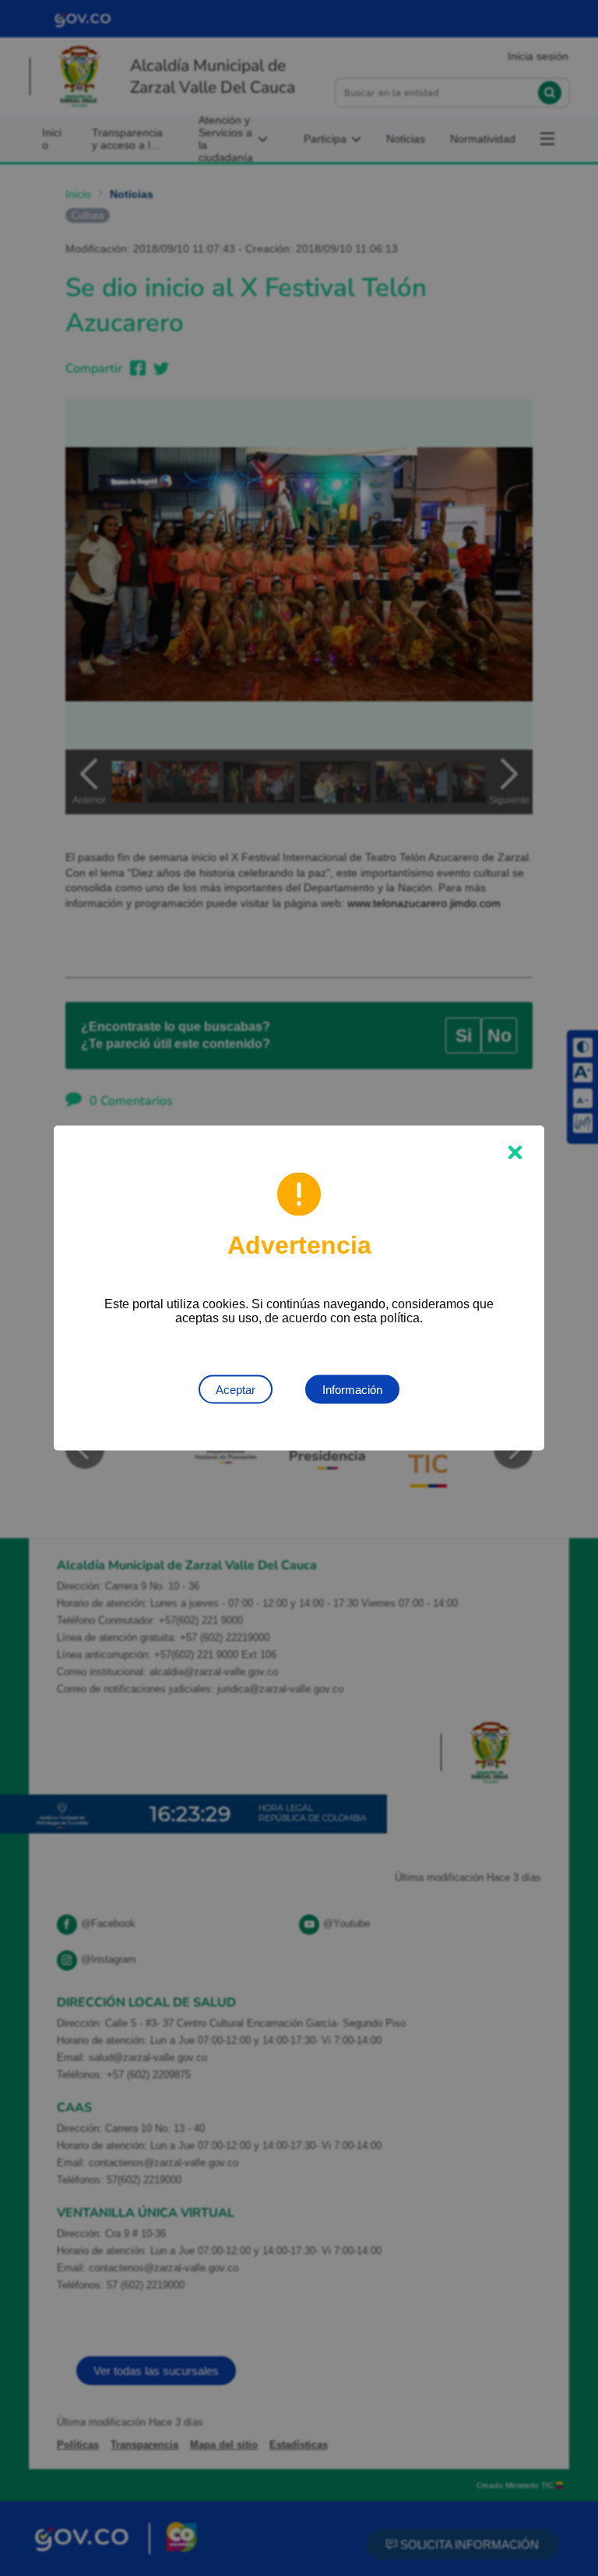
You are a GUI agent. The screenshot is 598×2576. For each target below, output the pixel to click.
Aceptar (236, 1390)
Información (352, 1390)
